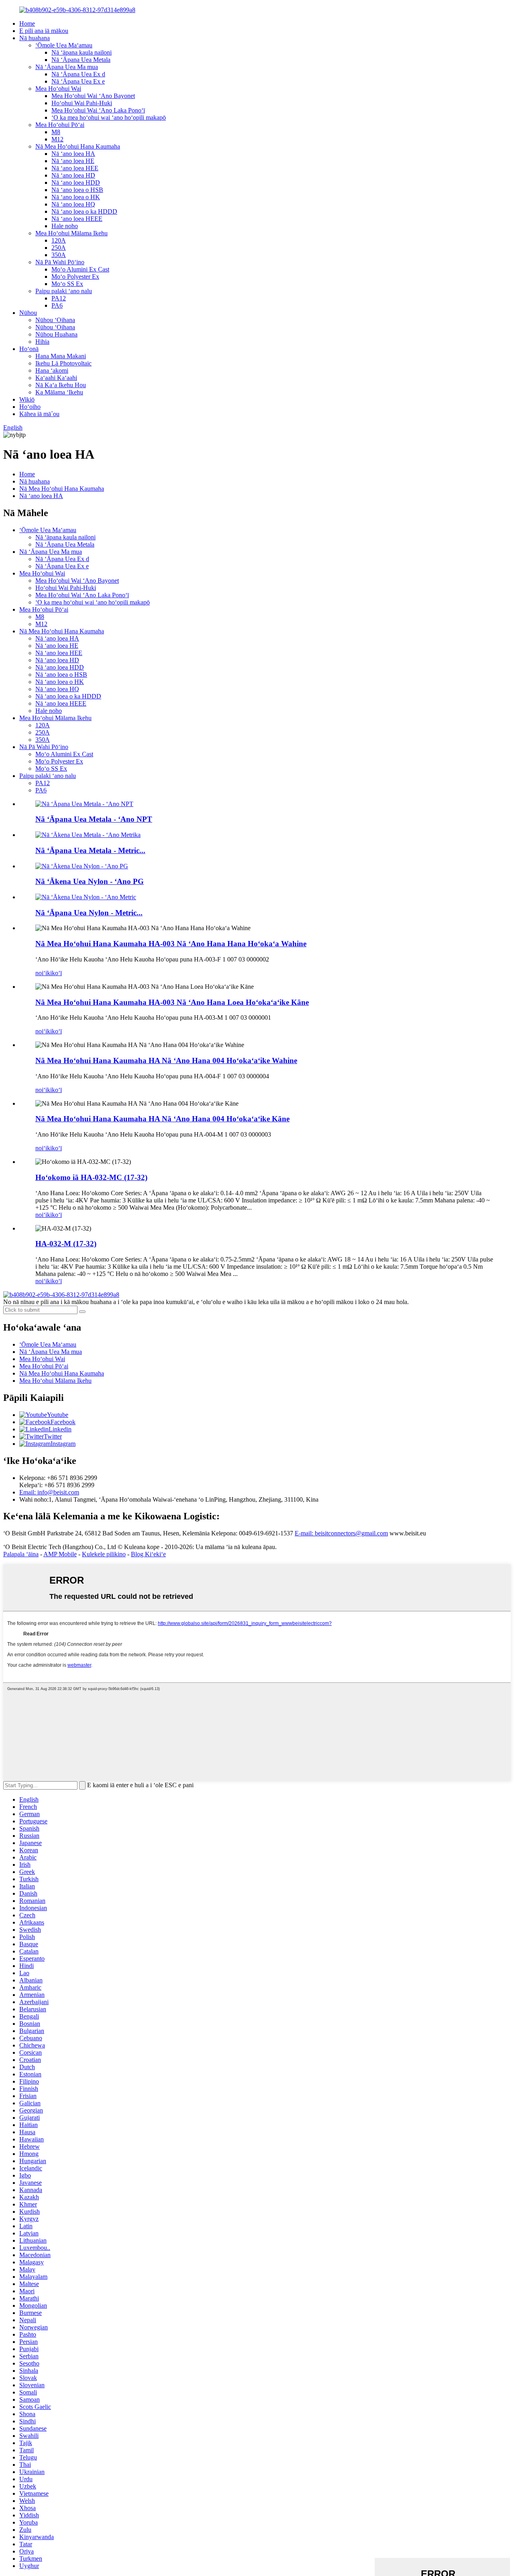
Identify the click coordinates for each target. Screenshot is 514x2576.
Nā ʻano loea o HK (76, 197)
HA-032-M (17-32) (66, 1244)
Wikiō (27, 399)
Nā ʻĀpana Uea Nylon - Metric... (89, 913)
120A (59, 240)
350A (59, 255)
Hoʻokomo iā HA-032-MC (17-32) (91, 1177)
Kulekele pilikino (104, 1554)
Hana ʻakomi (52, 370)
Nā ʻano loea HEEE (77, 219)
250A (59, 248)
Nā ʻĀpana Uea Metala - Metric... (90, 850)
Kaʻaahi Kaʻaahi (56, 378)
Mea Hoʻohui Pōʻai (60, 125)
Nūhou (28, 313)
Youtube (58, 1415)
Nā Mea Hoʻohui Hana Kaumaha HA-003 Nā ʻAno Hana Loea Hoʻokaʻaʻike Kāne (172, 1002)
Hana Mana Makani (61, 356)
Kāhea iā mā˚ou (39, 414)
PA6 (57, 305)
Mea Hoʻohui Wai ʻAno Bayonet (93, 96)
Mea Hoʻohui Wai (58, 89)
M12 (57, 139)
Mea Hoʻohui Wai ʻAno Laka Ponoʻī (98, 110)
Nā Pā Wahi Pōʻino (60, 262)
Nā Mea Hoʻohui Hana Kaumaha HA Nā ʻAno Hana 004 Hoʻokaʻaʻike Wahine (166, 1060)
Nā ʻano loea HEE (75, 168)
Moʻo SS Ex (67, 284)
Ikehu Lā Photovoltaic (63, 363)
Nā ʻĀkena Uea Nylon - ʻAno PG (90, 881)
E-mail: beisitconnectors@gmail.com (341, 1533)
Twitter (53, 1436)
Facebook (63, 1422)
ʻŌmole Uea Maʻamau (64, 45)
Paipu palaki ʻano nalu (64, 291)
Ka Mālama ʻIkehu (59, 392)
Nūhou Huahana (56, 334)
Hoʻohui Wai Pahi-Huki (82, 103)
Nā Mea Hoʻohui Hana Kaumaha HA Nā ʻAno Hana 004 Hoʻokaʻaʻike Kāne (162, 1119)
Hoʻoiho (30, 407)
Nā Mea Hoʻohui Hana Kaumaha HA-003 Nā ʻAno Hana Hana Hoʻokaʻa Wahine (171, 944)
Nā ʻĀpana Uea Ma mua (67, 67)
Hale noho (65, 226)
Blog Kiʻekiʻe (148, 1554)
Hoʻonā (29, 349)
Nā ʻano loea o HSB (77, 190)
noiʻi (41, 973)
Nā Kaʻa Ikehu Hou (61, 385)
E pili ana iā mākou (44, 31)
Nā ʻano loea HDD (76, 183)
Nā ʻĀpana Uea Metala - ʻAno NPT (94, 819)
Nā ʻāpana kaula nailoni (82, 52)
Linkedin (60, 1429)
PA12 (59, 298)
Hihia (42, 342)
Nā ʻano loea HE (73, 161)
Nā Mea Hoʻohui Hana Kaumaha (78, 146)
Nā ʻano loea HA (73, 154)
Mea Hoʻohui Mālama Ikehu (71, 233)
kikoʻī (54, 973)
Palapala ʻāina (21, 1554)
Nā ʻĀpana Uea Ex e (78, 81)
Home (27, 23)
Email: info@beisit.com (49, 1492)
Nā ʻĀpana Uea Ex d (78, 74)
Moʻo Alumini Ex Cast (80, 269)
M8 (56, 132)
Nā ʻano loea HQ (73, 204)
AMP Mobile (60, 1554)
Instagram (63, 1444)
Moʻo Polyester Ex (75, 277)
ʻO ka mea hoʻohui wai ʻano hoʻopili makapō (109, 117)
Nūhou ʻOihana (55, 320)
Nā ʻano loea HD (73, 175)
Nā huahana (35, 38)
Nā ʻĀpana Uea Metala (81, 60)
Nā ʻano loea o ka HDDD (84, 211)
